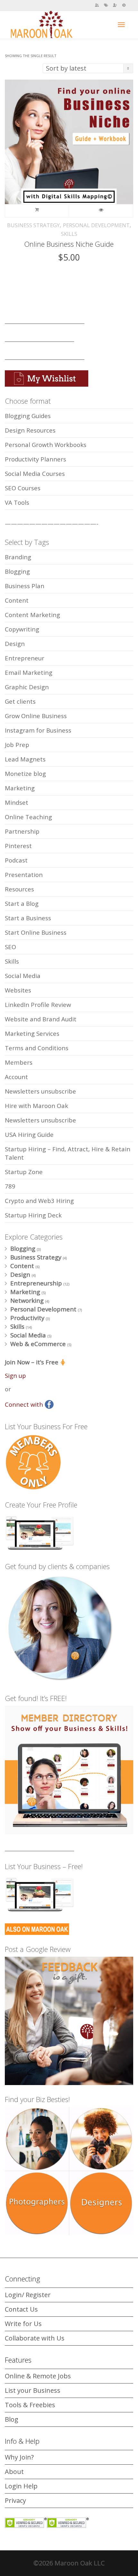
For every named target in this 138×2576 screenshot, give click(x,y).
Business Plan (25, 586)
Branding (18, 557)
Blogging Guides (28, 416)
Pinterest (18, 846)
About (14, 2472)
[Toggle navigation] (121, 25)
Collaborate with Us (35, 2338)
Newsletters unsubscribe (40, 1091)
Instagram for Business (38, 730)
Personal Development (96, 225)
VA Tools (17, 502)
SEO (10, 947)
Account (16, 1077)
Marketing (20, 788)
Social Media (23, 976)
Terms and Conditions (37, 1048)
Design (15, 644)
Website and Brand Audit (41, 1019)
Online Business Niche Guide (69, 244)
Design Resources (30, 430)
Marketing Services (32, 1033)
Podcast (16, 860)
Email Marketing (29, 672)
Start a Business (28, 918)
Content (17, 600)
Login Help (21, 2486)
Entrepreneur (25, 658)
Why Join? (19, 2457)
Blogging (17, 571)
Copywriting (22, 629)
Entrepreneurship (36, 1283)
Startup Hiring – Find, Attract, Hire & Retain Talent (68, 1153)
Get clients (20, 701)
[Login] (124, 5)
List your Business (33, 2390)
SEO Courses (23, 488)
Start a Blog (22, 903)
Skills (69, 234)
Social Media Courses (35, 473)
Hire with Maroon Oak (36, 1106)
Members (19, 1062)
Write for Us (23, 2324)
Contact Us (21, 2309)
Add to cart (37, 211)
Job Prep (17, 745)
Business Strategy (33, 225)
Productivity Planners (35, 459)
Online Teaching (28, 817)
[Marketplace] (106, 5)
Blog (12, 2419)
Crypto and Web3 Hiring (39, 1201)
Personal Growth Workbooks (46, 445)
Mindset (17, 802)
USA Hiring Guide (29, 1134)
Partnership (22, 831)
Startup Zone (24, 1172)
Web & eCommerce (38, 1344)
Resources (19, 889)
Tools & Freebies (30, 2405)
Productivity (27, 1318)
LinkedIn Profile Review (38, 1005)
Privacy (15, 2500)
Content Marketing (32, 615)
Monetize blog (25, 773)
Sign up (15, 1375)
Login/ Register (28, 2295)
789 (10, 1186)
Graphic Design (27, 687)
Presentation (24, 875)
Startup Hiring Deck (33, 1215)
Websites (18, 990)
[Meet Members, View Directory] (97, 5)
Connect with (25, 1404)
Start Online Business (36, 932)
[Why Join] (115, 5)
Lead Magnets (25, 759)
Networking (27, 1300)
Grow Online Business (36, 716)
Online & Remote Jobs (38, 2376)
